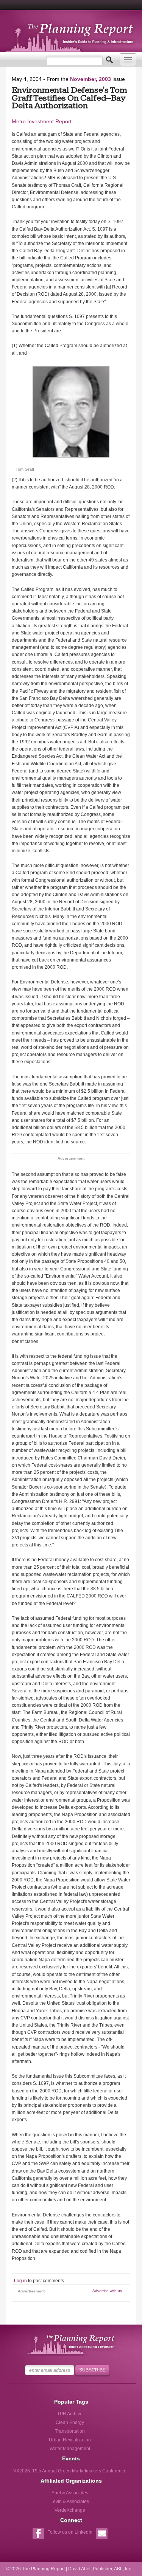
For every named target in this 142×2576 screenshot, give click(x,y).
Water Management (70, 2449)
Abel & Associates (70, 2493)
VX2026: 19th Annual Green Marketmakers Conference (70, 2471)
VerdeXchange (70, 2510)
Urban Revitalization (70, 2440)
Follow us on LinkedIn (70, 2532)
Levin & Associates (70, 2502)
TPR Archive (70, 2414)
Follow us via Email (102, 2535)
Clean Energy (70, 2422)
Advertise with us (107, 2291)
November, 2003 (91, 79)
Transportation (70, 2431)
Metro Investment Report (42, 121)
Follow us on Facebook (38, 2535)
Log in (20, 2281)
